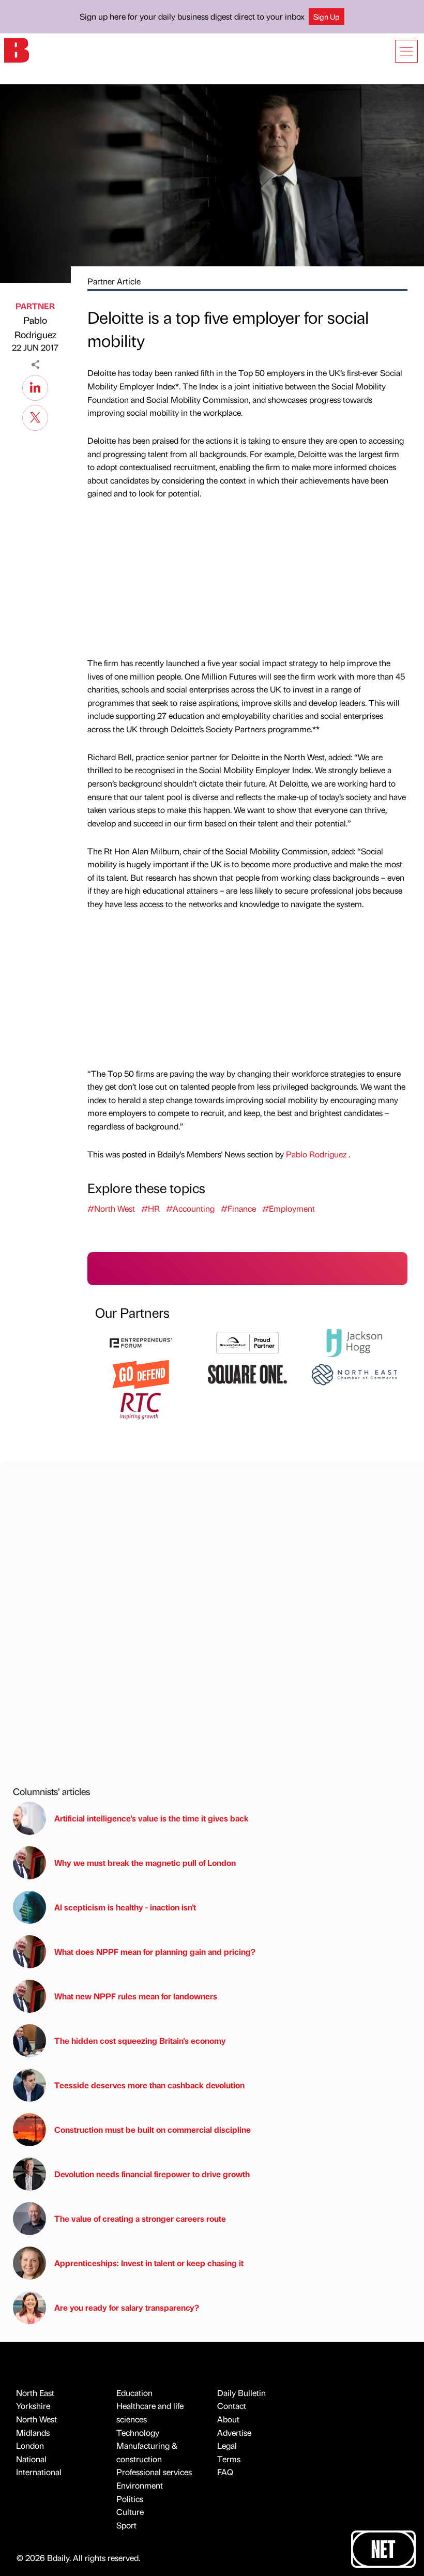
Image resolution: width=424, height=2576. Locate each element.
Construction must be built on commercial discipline (153, 2129)
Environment (140, 2485)
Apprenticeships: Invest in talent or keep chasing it (149, 2263)
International (39, 2472)
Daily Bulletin (241, 2393)
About (228, 2419)
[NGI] (247, 1342)
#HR (150, 1208)
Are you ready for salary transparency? (127, 2307)
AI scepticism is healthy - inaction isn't (125, 1907)
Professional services (154, 2472)
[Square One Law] (247, 1373)
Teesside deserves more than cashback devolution (149, 2085)
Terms (229, 2459)
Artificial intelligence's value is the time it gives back (154, 1818)
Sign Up (327, 17)
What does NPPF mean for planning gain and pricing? (155, 1952)
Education (134, 2393)
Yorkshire (33, 2406)
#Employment (289, 1208)
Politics (130, 2499)
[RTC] (141, 1404)
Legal (227, 2445)
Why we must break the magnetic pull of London (145, 1863)
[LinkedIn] (35, 386)
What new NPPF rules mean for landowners (136, 1996)
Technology (138, 2432)
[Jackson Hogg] (354, 1342)
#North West (111, 1208)
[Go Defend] (141, 1373)
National (31, 2459)
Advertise (234, 2432)
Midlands (33, 2432)
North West (36, 2419)
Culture (130, 2512)
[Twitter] (35, 416)
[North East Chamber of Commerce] (354, 1373)
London (30, 2445)
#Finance (238, 1208)
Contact (232, 2406)
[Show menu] (406, 51)
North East (35, 2393)
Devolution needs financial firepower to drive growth (152, 2174)
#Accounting (190, 1208)
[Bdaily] (17, 49)
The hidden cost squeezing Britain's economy (140, 2040)
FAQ (225, 2472)
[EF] (141, 1342)
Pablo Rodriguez (35, 327)
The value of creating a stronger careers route (140, 2218)
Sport (126, 2525)
